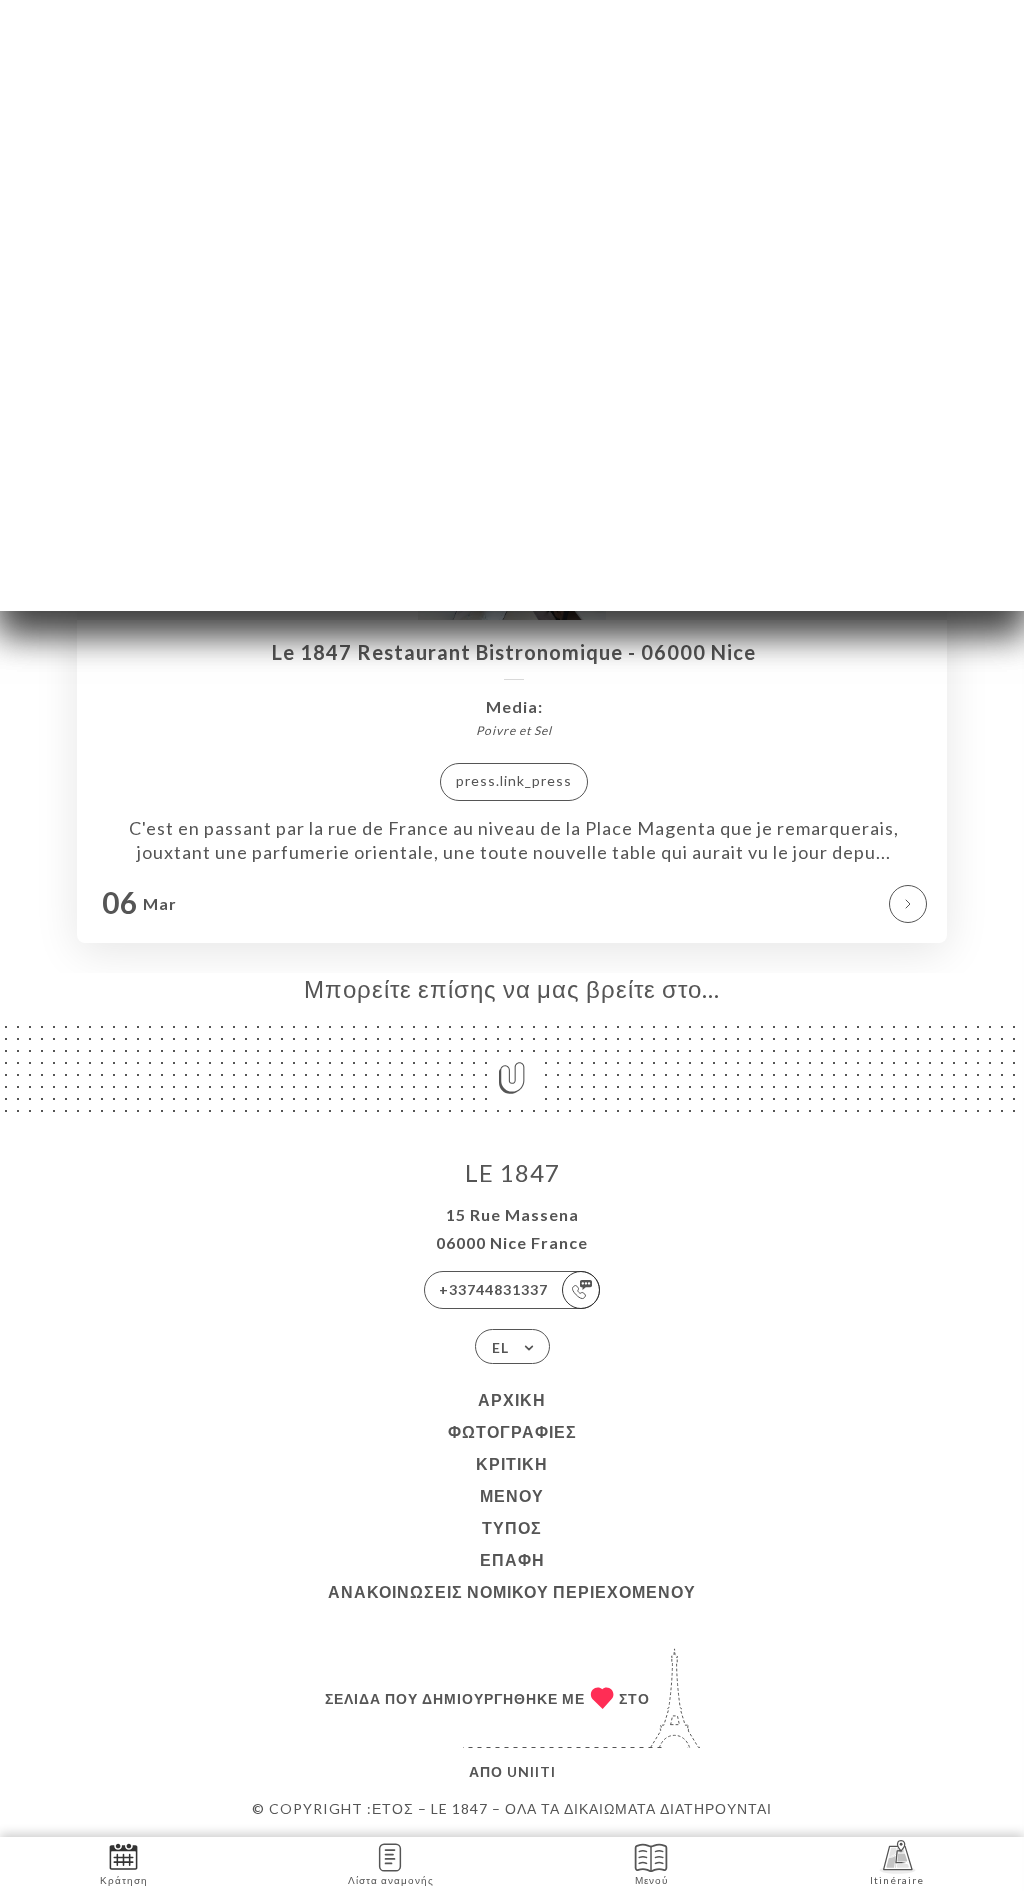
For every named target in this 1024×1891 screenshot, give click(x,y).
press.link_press (514, 780)
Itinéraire (897, 1880)
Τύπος (512, 1527)
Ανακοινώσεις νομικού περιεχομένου (512, 1591)
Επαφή (512, 1559)
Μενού (512, 1495)
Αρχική (512, 1399)
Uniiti (531, 1771)
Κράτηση (124, 1880)
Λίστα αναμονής (391, 1880)
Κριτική (512, 1463)
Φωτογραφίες (512, 1431)
